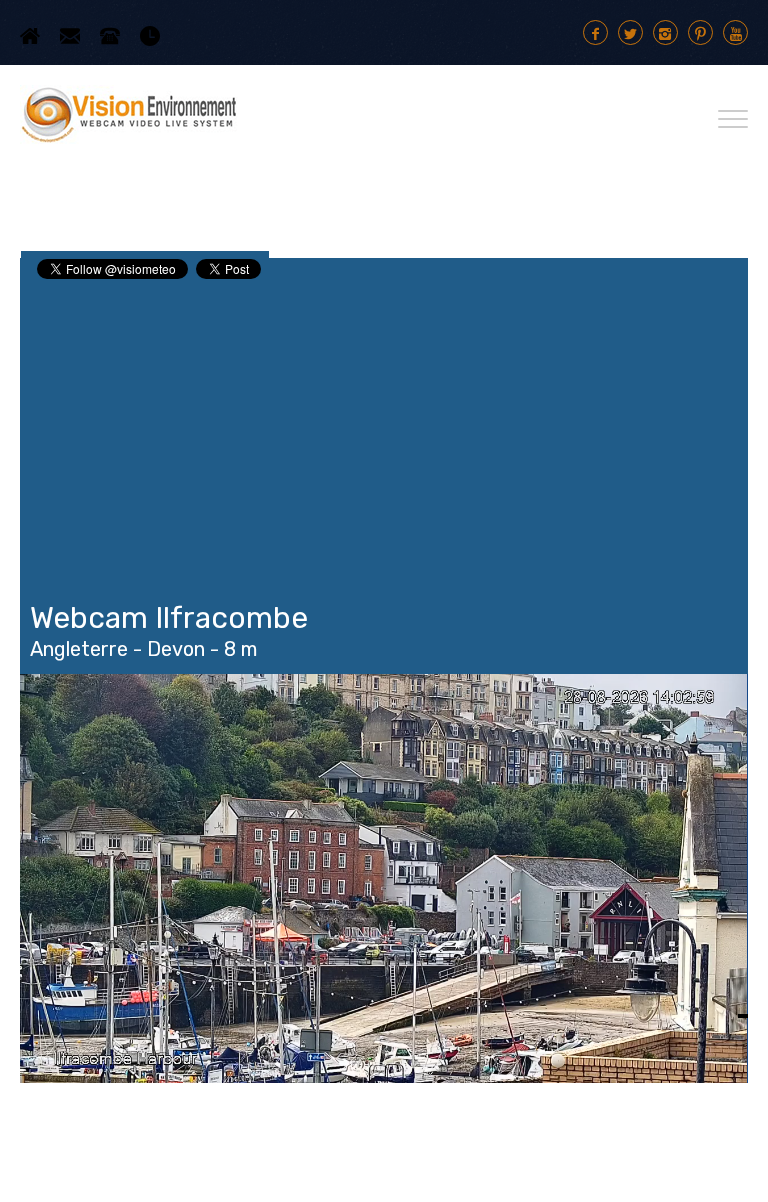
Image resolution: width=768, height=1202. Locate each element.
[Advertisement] (384, 432)
